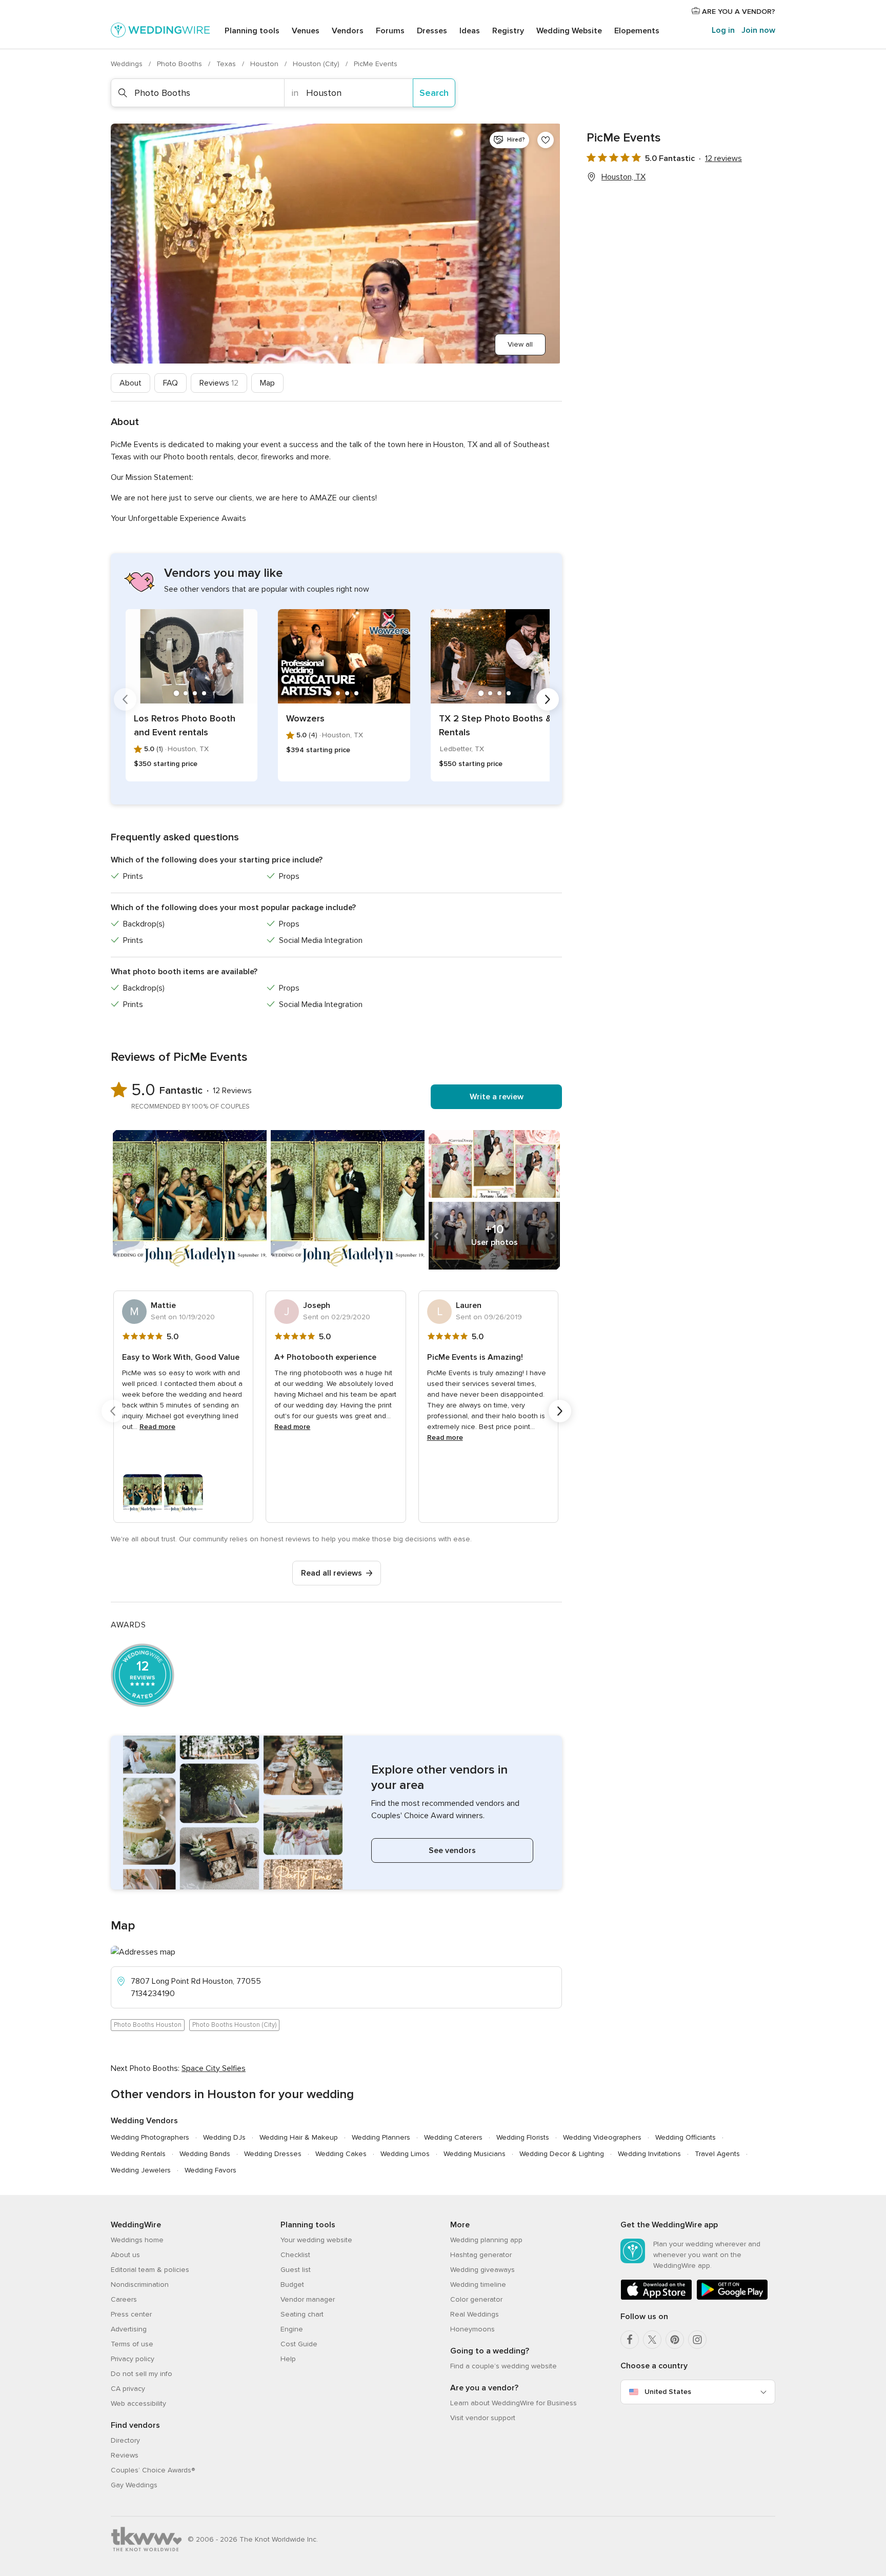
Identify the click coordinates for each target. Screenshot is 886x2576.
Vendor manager (308, 2299)
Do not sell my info (142, 2374)
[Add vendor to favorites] (546, 140)
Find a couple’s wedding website (504, 2366)
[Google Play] (732, 2298)
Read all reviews (331, 1573)
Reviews (219, 383)
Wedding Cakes (341, 2154)
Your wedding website (316, 2240)
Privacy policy (133, 2359)
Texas (227, 64)
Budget (292, 2285)
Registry (508, 31)
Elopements (637, 31)
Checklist (295, 2255)
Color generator (476, 2299)
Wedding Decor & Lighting (562, 2154)
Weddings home (137, 2240)
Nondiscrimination (140, 2285)
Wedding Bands (205, 2154)
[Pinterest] (675, 2340)
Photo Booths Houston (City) (234, 2025)
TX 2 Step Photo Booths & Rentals (495, 725)
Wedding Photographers (150, 2137)
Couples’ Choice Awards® (153, 2470)
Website (569, 31)
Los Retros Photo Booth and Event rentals (185, 725)
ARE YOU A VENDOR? (738, 12)
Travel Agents (717, 2154)
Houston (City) (317, 64)
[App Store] (656, 2298)
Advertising (129, 2329)
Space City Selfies (214, 2068)
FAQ (170, 383)
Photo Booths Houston (148, 2025)
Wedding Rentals (138, 2154)
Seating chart (302, 2314)
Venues (306, 31)
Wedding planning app (486, 2240)
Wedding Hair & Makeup (299, 2137)
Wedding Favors (210, 2170)
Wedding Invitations (649, 2154)
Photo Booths (180, 64)
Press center (131, 2314)
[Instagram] (697, 2340)
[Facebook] (630, 2340)
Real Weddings (475, 2314)
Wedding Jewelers (141, 2170)
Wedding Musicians (475, 2154)
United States (668, 2392)
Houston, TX (623, 177)
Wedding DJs (224, 2137)
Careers (124, 2299)
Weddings (128, 64)
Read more (157, 1427)
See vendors (452, 1850)
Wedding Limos (405, 2154)
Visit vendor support (483, 2418)
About (130, 383)
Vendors (348, 31)
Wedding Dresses (273, 2154)
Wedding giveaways (482, 2270)
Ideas (470, 31)
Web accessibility (138, 2403)
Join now (758, 30)
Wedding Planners (381, 2137)
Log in (723, 30)
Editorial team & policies (150, 2270)
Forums (390, 31)
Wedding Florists (523, 2137)
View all (520, 344)
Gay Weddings (134, 2485)
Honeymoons (472, 2329)
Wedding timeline (478, 2285)
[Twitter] (652, 2340)
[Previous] (125, 699)
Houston (265, 64)
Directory (125, 2440)
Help (288, 2359)
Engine (292, 2329)
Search (434, 93)
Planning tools (252, 31)
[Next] (548, 699)
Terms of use (132, 2344)
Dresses (432, 31)
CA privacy (128, 2389)
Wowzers (305, 718)
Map (267, 383)
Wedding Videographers (602, 2137)
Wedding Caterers (453, 2137)
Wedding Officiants (686, 2137)
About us (125, 2255)
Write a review (497, 1097)
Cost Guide (299, 2344)
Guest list (296, 2270)
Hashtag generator (481, 2255)
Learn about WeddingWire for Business (514, 2403)
